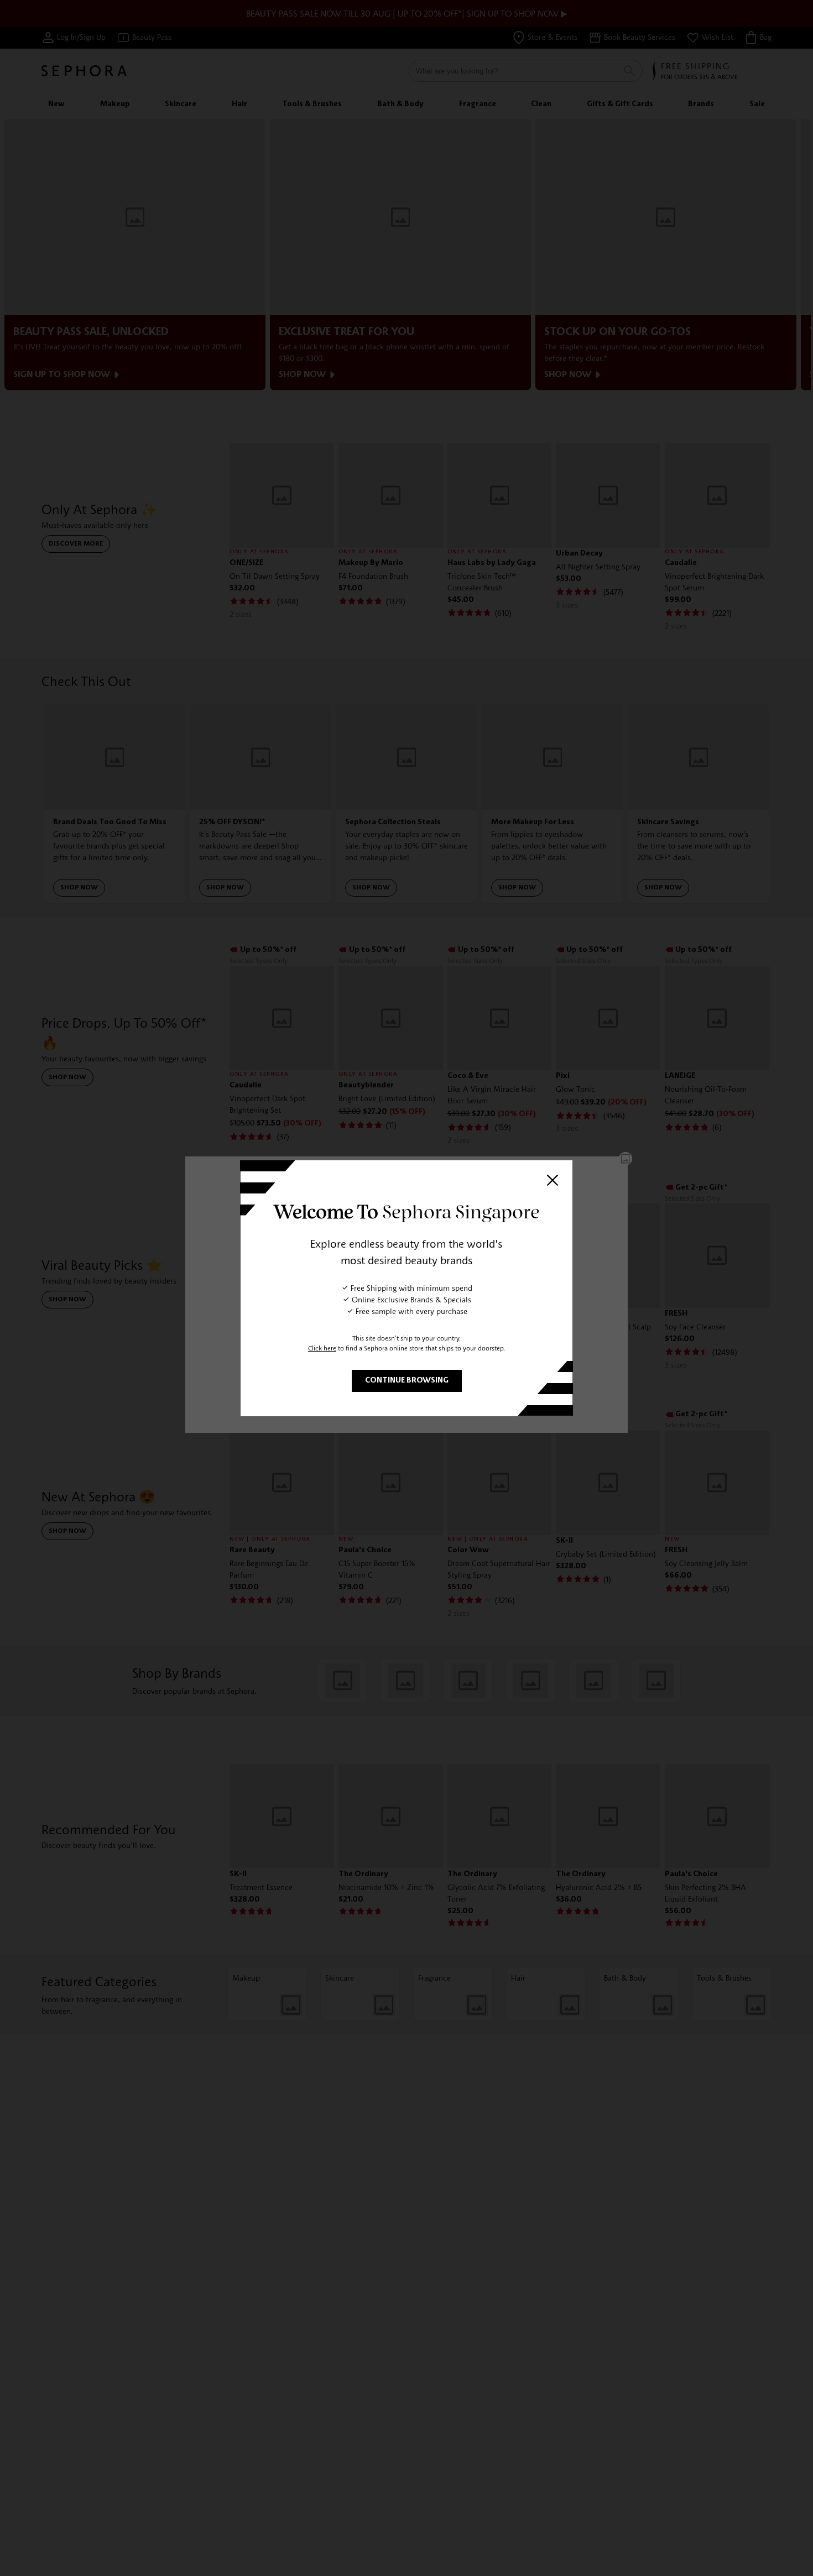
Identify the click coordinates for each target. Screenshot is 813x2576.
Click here (322, 1348)
